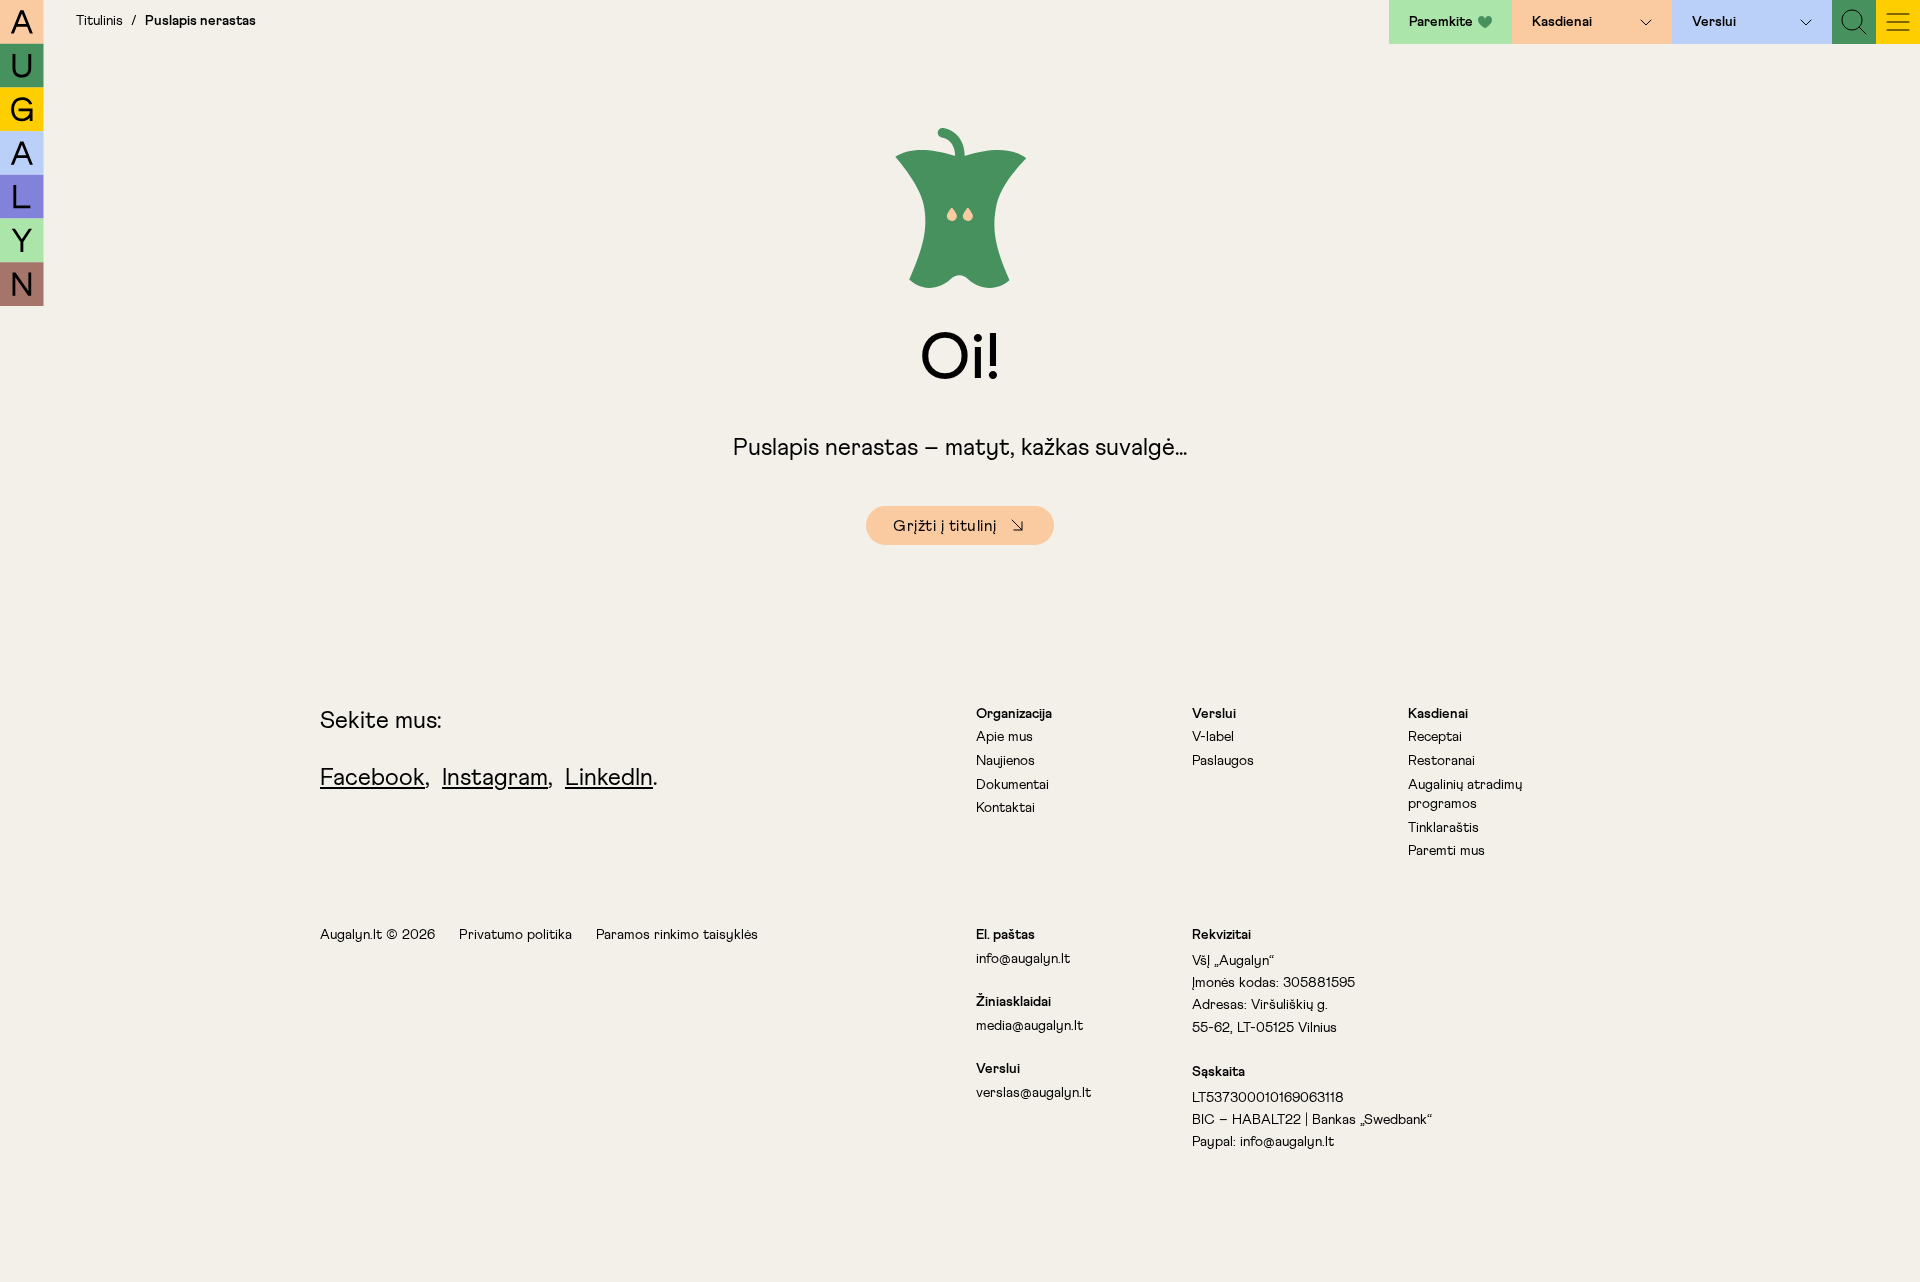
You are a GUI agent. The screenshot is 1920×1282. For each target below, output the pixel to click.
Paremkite (1441, 22)
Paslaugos (1223, 761)
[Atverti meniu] (1646, 22)
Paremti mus (1446, 851)
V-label (1213, 737)
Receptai (1435, 737)
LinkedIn (609, 778)
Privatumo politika (515, 935)
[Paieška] (1854, 22)
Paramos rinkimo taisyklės (677, 935)
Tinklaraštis (1443, 828)
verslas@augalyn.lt (1033, 1093)
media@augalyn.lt (1029, 1026)
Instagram (495, 778)
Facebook (372, 778)
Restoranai (1441, 761)
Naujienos (1005, 761)
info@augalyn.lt (1023, 959)
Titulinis (99, 21)
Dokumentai (1012, 785)
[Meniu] (1898, 22)
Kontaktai (1005, 808)
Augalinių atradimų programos (1465, 795)
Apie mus (1004, 737)
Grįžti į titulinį (945, 526)
